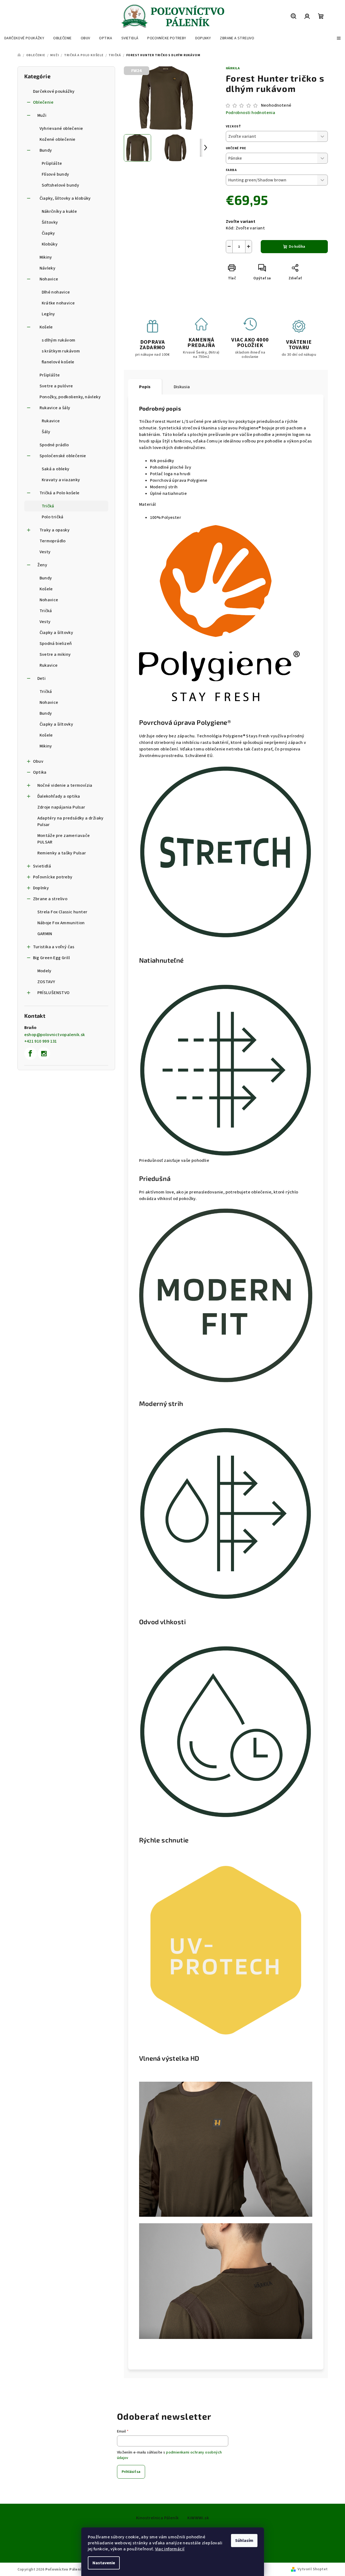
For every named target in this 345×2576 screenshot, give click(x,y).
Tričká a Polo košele (60, 493)
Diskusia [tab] (182, 387)
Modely (44, 971)
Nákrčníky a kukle (59, 211)
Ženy (42, 565)
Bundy (46, 150)
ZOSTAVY (46, 982)
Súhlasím (244, 2541)
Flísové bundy (55, 174)
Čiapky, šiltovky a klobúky (65, 198)
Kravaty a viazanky (61, 480)
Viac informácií (170, 2549)
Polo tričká (53, 517)
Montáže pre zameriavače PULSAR (64, 839)
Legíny (48, 314)
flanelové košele (58, 362)
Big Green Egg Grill (52, 958)
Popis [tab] (145, 387)
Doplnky (41, 888)
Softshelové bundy (61, 185)
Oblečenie (43, 102)
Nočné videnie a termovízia (65, 785)
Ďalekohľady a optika (59, 796)
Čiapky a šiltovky (56, 633)
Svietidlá (42, 866)
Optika (40, 772)
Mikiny (46, 257)
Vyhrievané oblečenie (61, 128)
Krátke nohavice (58, 303)
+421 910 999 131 (41, 1041)
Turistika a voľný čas (54, 947)
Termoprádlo (53, 541)
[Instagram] (44, 1054)
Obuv (38, 761)
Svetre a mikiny (55, 654)
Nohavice (49, 279)
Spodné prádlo (54, 445)
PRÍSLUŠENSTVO (54, 993)
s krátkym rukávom (61, 351)
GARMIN (45, 934)
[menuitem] (24, 38)
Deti (42, 678)
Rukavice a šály (55, 408)
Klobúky (50, 244)
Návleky (48, 268)
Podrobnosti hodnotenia (251, 113)
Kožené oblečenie (58, 139)
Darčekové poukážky (54, 91)
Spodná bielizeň (56, 644)
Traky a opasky (55, 530)
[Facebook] (31, 1054)
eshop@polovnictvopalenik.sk (55, 1035)
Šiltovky (50, 222)
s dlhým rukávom (59, 340)
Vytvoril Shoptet (313, 2569)
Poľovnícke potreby (53, 877)
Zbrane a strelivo (50, 899)
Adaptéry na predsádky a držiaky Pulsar (70, 821)
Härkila (233, 68)
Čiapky (48, 233)
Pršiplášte (52, 163)
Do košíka (297, 247)
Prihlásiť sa (131, 2472)
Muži (42, 115)
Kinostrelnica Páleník (157, 2518)
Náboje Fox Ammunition (61, 923)
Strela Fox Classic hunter (62, 912)
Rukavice (51, 421)
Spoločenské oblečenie (63, 456)
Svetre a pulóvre (56, 386)
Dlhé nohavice (56, 292)
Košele (46, 327)
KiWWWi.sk (198, 2518)
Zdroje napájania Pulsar (61, 807)
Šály (46, 432)
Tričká (48, 506)
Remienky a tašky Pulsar (62, 853)
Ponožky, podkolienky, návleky (70, 397)
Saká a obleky (56, 469)
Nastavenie (104, 2563)
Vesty (45, 552)
